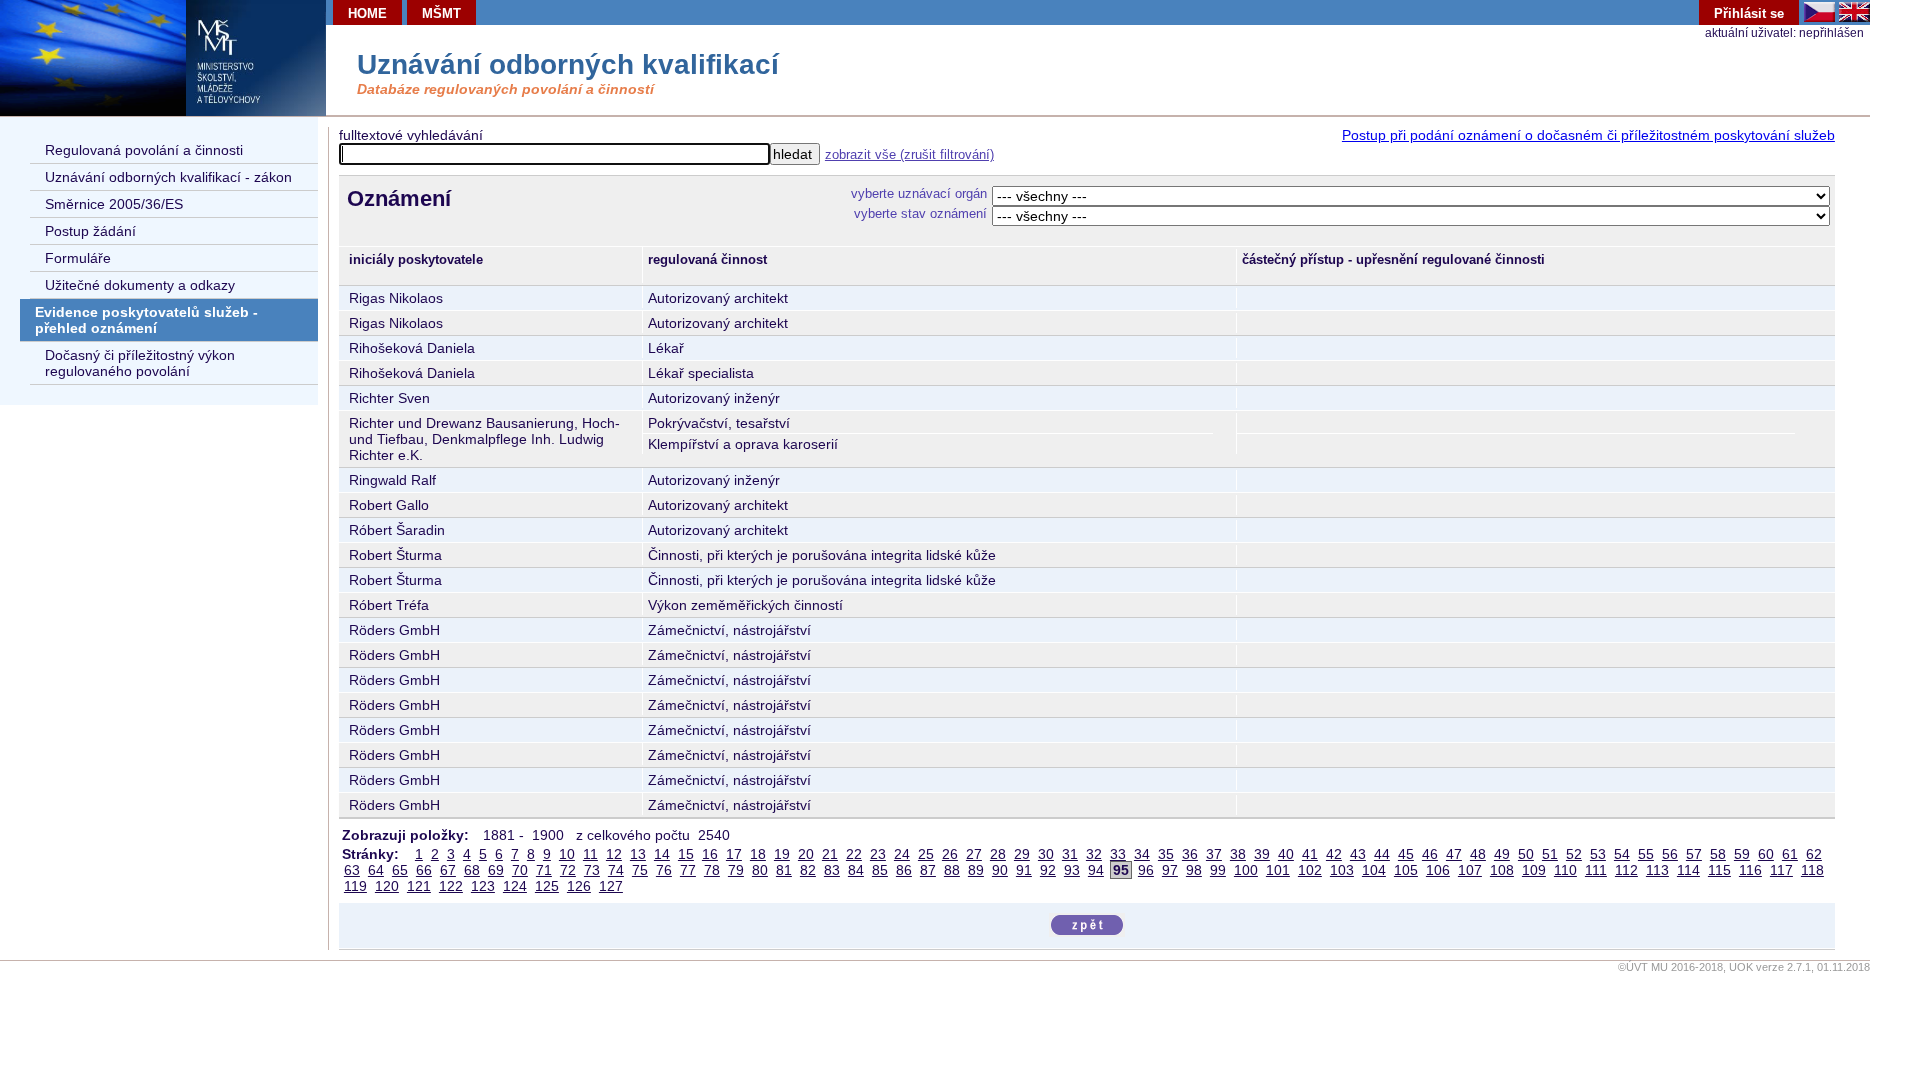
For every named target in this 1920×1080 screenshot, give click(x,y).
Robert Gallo (389, 505)
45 (1406, 854)
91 (1024, 870)
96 (1146, 870)
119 (355, 886)
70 (520, 870)
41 (1310, 854)
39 (1262, 854)
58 (1718, 854)
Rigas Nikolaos (396, 298)
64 (376, 870)
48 (1478, 854)
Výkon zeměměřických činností (745, 605)
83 (832, 870)
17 (734, 854)
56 (1670, 854)
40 (1286, 854)
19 (782, 854)
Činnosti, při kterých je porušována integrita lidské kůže (822, 555)
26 (950, 854)
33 (1118, 854)
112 (1626, 870)
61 (1790, 854)
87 (928, 870)
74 (616, 870)
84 (856, 870)
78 (712, 870)
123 (483, 886)
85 (880, 870)
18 (758, 854)
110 (1565, 870)
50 (1526, 854)
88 (952, 870)
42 (1334, 854)
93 (1072, 870)
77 (688, 870)
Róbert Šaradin (397, 530)
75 (640, 870)
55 (1646, 854)
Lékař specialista (701, 373)
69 (496, 870)
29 (1022, 854)
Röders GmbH (394, 630)
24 (902, 854)
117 (1781, 870)
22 (854, 854)
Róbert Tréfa (389, 605)
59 (1742, 854)
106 (1438, 870)
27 (974, 854)
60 (1766, 854)
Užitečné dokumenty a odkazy (140, 285)
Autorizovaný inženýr (714, 398)
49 (1502, 854)
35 (1166, 854)
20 (806, 854)
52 (1574, 854)
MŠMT (441, 13)
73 (592, 870)
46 (1430, 854)
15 (686, 854)
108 (1502, 870)
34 (1142, 854)
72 (568, 870)
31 (1070, 854)
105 (1406, 870)
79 (736, 870)
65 (400, 870)
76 (664, 870)
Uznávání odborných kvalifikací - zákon (168, 177)
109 (1534, 870)
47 (1454, 854)
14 (662, 854)
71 (544, 870)
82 (808, 870)
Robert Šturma (395, 555)
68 (472, 870)
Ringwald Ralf (392, 480)
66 (424, 870)
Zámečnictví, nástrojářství (729, 630)
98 (1194, 870)
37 (1214, 854)
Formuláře (78, 258)
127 (611, 886)
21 (830, 854)
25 (926, 854)
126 (579, 886)
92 (1048, 870)
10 (567, 854)
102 (1310, 870)
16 (710, 854)
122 (451, 886)
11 (590, 854)
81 (784, 870)
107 (1470, 870)
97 (1170, 870)
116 (1750, 870)
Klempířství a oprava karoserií (743, 444)
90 (1000, 870)
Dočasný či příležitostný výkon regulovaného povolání (140, 363)
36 (1190, 854)
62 (1814, 854)
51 (1550, 854)
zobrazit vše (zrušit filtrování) (909, 154)
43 (1358, 854)
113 (1657, 870)
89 (976, 870)
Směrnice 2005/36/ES (114, 204)
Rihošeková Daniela (412, 348)
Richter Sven (389, 398)
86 (904, 870)
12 (614, 854)
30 (1046, 854)
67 (448, 870)
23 (878, 854)
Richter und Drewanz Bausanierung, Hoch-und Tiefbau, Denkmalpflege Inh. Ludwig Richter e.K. (484, 439)
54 (1622, 854)
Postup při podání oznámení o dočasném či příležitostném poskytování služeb (1588, 135)
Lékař (666, 348)
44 (1382, 854)
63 (352, 870)
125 (547, 886)
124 (515, 886)
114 (1688, 870)
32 (1094, 854)
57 (1694, 854)
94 (1096, 870)
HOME (367, 13)
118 (1812, 870)
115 (1719, 870)
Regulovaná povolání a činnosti (144, 150)
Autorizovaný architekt (718, 298)
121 (419, 886)
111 (1596, 870)
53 (1598, 854)
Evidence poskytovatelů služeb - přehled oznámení (146, 320)
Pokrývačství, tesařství (719, 423)
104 (1374, 870)
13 (638, 854)
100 (1246, 870)
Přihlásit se (1749, 13)
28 (998, 854)
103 (1342, 870)
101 (1278, 870)
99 (1218, 870)
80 (760, 870)
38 (1238, 854)
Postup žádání (90, 231)
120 (387, 886)
